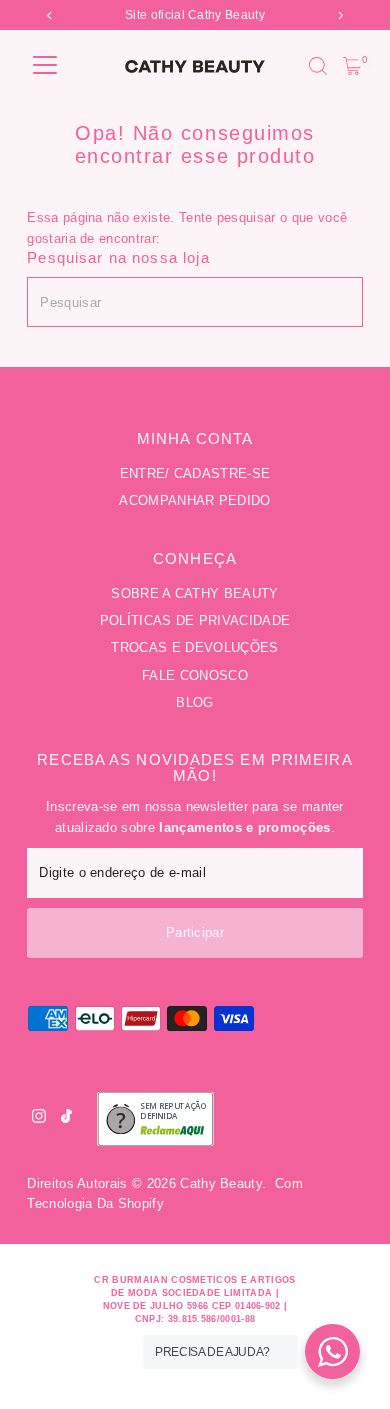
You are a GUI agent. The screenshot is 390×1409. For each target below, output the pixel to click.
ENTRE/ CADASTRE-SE (195, 473)
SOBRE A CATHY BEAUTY (194, 593)
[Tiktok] (66, 1119)
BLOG (194, 702)
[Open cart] (352, 66)
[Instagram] (39, 1119)
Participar (195, 932)
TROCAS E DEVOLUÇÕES (194, 647)
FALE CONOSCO (195, 675)
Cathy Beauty (221, 1183)
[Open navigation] (45, 66)
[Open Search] (318, 66)
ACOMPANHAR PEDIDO (194, 500)
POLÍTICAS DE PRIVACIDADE (195, 620)
